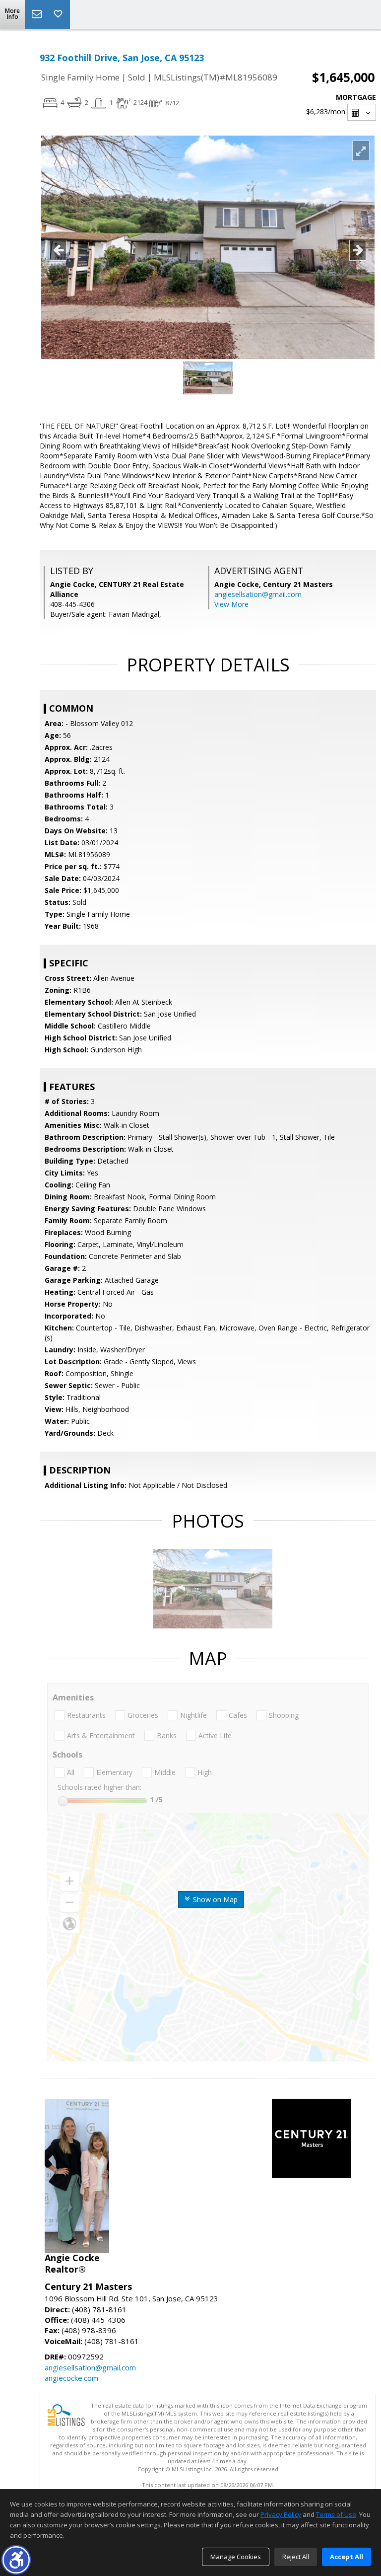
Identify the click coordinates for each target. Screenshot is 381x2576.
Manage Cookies (236, 2557)
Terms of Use (336, 2514)
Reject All (296, 2557)
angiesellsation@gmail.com (258, 594)
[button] (16, 2560)
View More (231, 604)
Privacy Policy (281, 2514)
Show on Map (214, 1899)
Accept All (347, 2557)
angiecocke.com (71, 2378)
